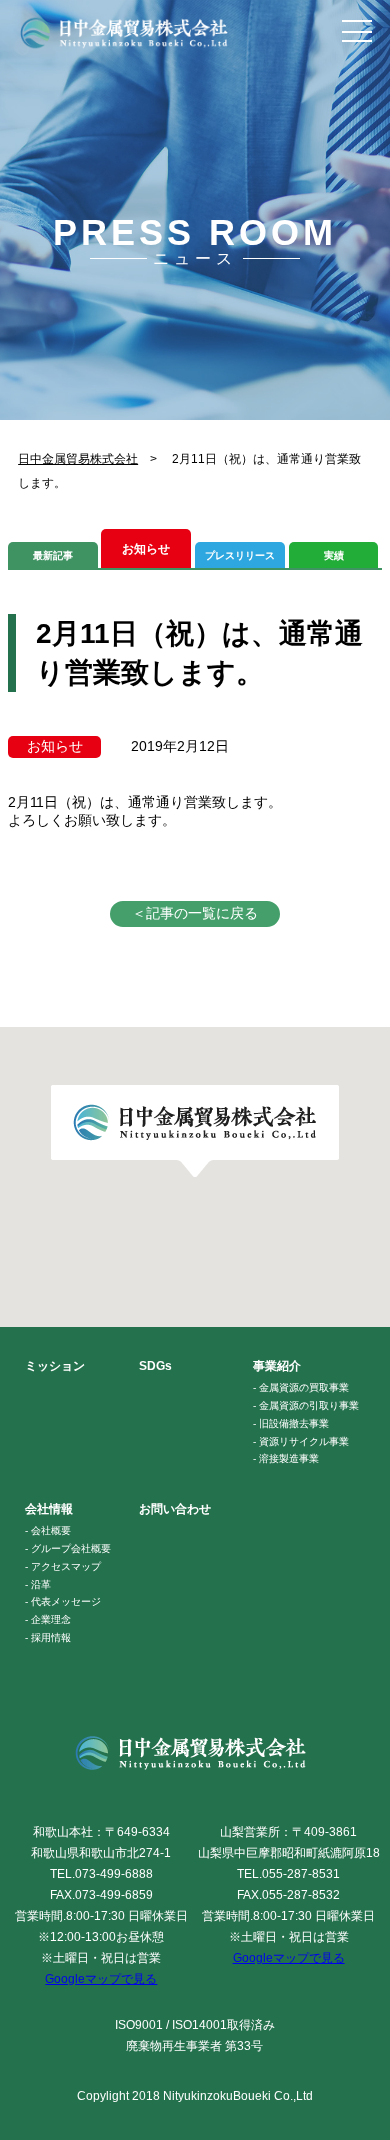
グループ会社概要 (71, 1548)
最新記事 (53, 555)
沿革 (41, 1584)
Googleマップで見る (101, 1979)
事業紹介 (277, 1366)
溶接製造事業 (289, 1458)
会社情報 (49, 1509)
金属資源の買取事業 (304, 1387)
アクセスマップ (66, 1566)
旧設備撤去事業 (294, 1423)
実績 (334, 555)
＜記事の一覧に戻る (195, 913)
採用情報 (51, 1637)
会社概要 (51, 1530)
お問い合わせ (175, 1509)
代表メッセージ (66, 1601)
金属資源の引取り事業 (309, 1405)
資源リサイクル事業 (304, 1441)
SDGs (155, 1366)
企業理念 (51, 1619)
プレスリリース (240, 555)
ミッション (55, 1366)
